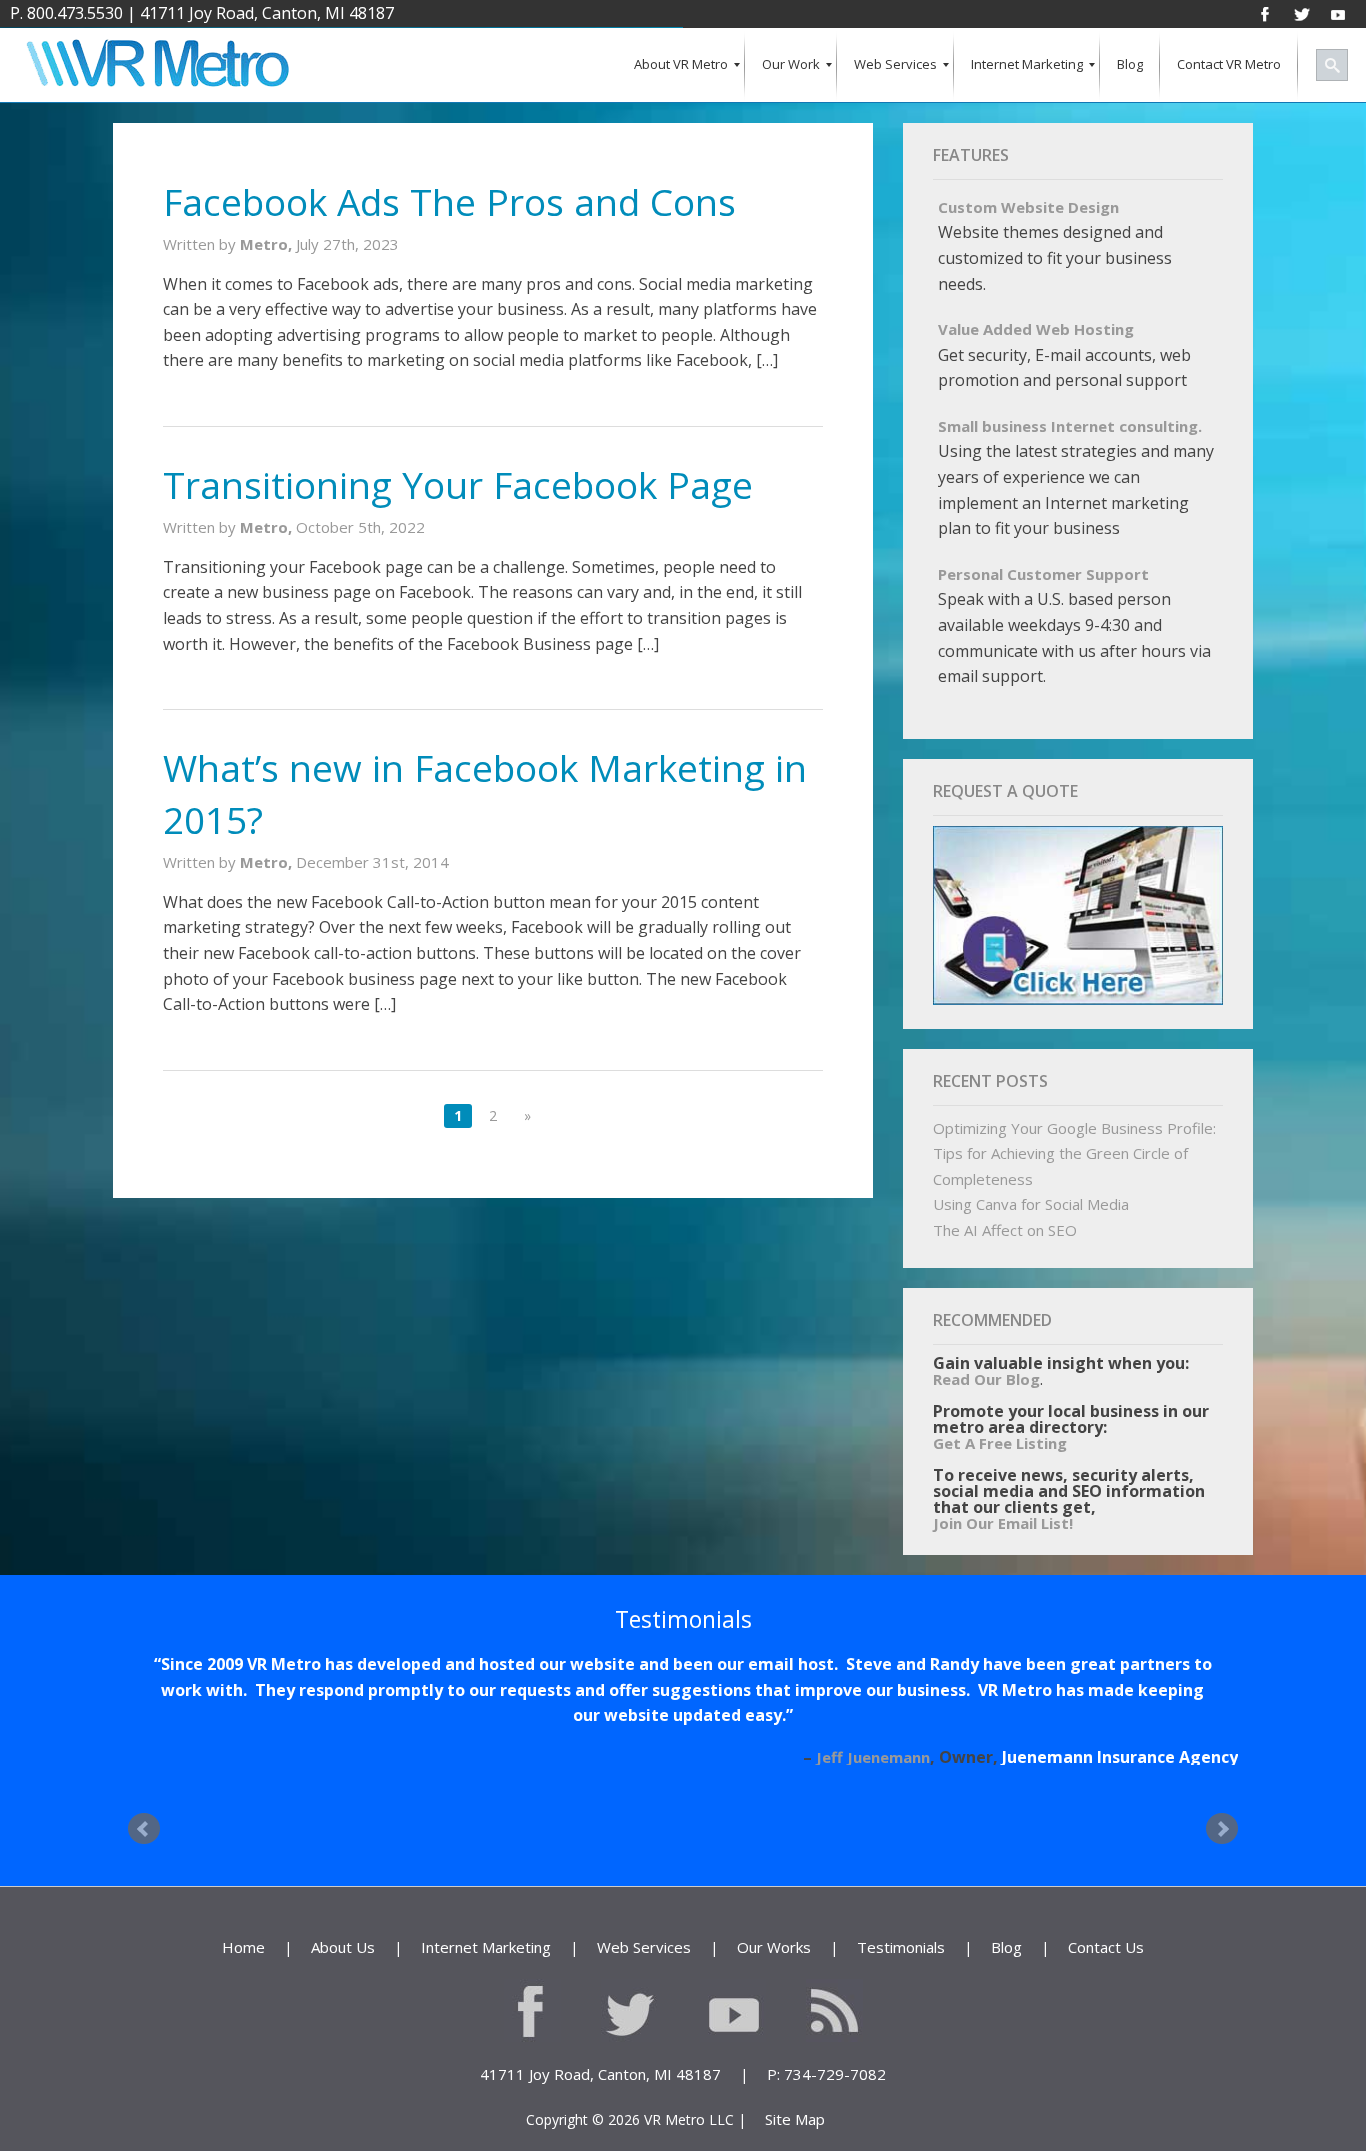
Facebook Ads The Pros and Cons (449, 201)
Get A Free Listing (1000, 1443)
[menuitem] (681, 65)
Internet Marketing (486, 1969)
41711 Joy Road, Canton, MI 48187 (267, 13)
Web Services (644, 1969)
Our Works (774, 1969)
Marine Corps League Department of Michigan (1050, 1782)
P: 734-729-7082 (826, 2096)
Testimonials (901, 1969)
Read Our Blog (986, 1379)
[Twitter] (1302, 13)
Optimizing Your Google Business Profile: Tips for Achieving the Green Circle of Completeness (1074, 1153)
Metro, (268, 244)
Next (1222, 1851)
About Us (343, 1969)
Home (243, 1969)
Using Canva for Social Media (1031, 1204)
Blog (1006, 1969)
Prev (144, 1851)
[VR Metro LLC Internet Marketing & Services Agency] (156, 65)
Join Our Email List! (1003, 1523)
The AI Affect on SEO (1005, 1230)
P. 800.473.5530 (66, 13)
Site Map (795, 2141)
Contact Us (1106, 1969)
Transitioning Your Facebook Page (458, 484)
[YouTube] (1338, 13)
